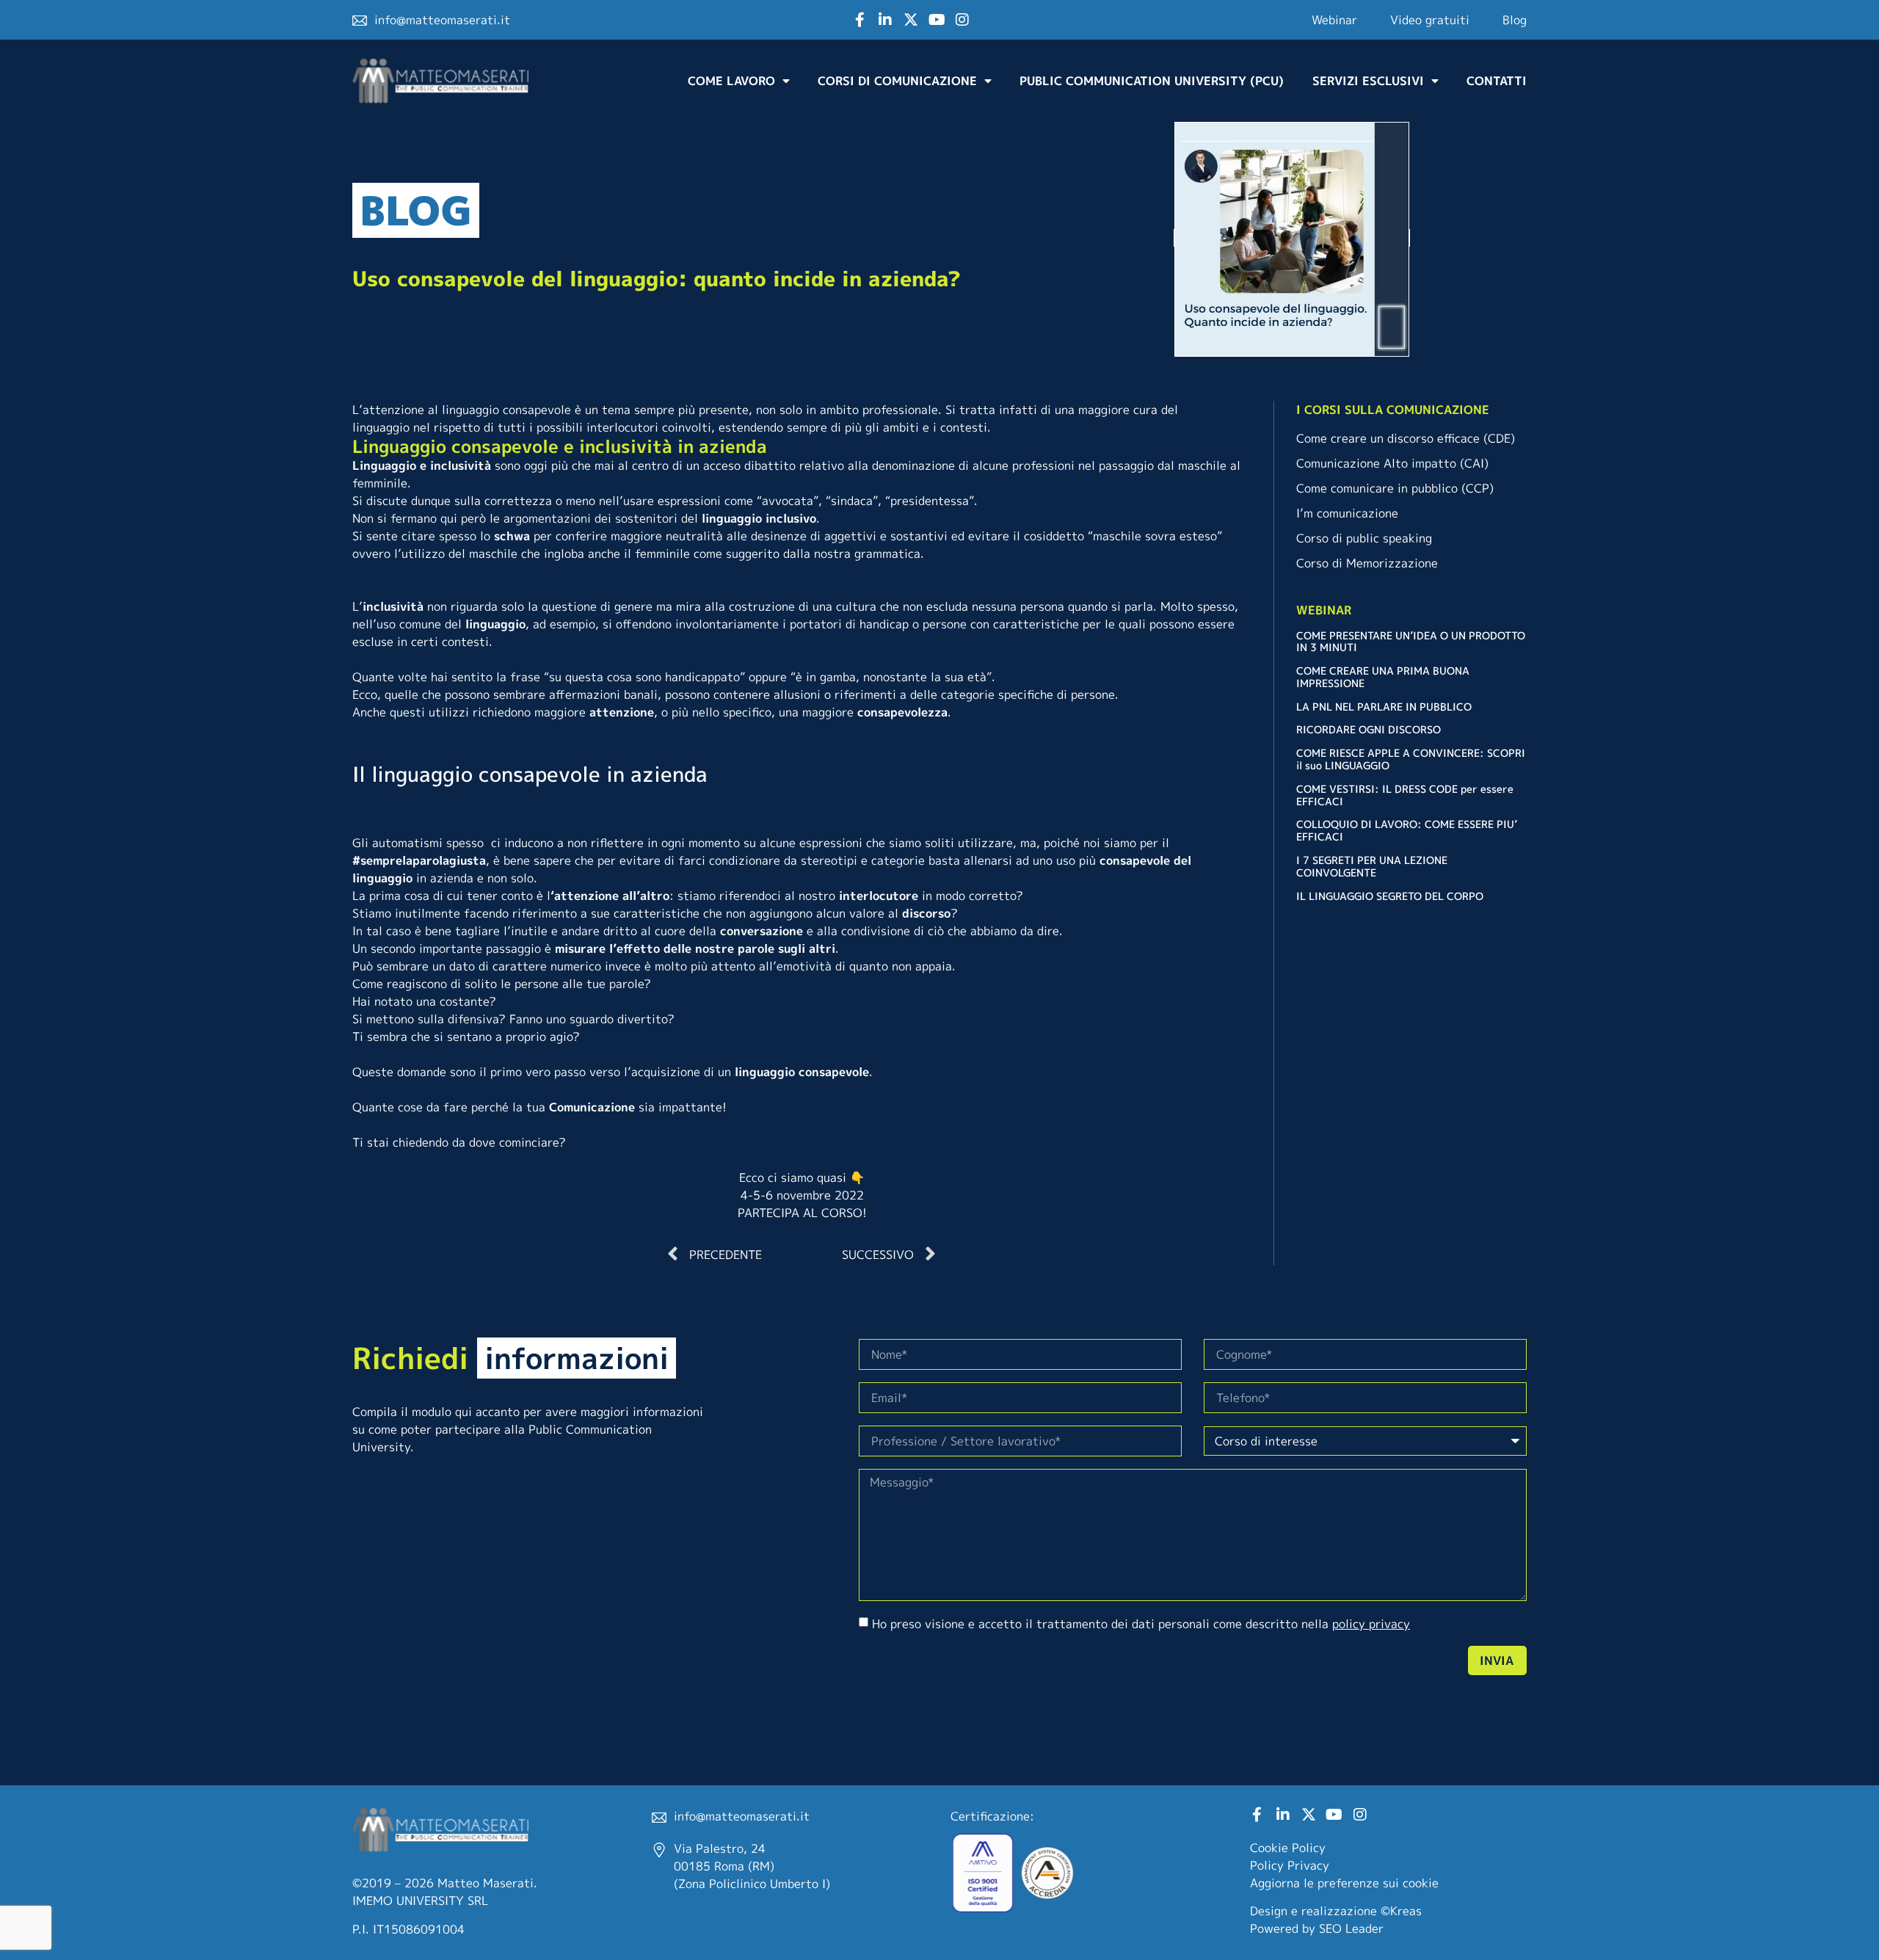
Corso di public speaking (1364, 538)
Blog (1515, 20)
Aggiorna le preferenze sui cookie (1344, 1883)
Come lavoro (731, 81)
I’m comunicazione (1347, 513)
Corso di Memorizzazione (1367, 563)
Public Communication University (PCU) (1152, 81)
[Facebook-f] (859, 20)
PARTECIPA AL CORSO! (802, 1213)
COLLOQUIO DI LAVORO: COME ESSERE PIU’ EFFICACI (1407, 830)
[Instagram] (962, 20)
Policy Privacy (1290, 1865)
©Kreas (1401, 1911)
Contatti (1497, 81)
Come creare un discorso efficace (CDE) (1406, 438)
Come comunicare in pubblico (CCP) (1395, 488)
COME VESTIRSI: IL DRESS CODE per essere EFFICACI (1405, 795)
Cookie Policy (1288, 1848)
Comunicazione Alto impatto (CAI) (1392, 463)
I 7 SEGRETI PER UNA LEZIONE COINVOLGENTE (1372, 866)
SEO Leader (1351, 1928)
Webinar (1334, 20)
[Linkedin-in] (885, 20)
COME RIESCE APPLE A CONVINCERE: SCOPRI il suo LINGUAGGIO (1411, 759)
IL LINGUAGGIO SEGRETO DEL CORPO (1390, 896)
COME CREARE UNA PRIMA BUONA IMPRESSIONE (1383, 677)
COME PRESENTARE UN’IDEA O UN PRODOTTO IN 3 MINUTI (1411, 642)
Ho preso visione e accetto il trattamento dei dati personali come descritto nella (1141, 1624)
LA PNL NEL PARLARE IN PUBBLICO (1384, 707)
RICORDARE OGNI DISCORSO (1369, 729)
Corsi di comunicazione (897, 81)
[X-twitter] (911, 20)
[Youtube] (937, 20)
